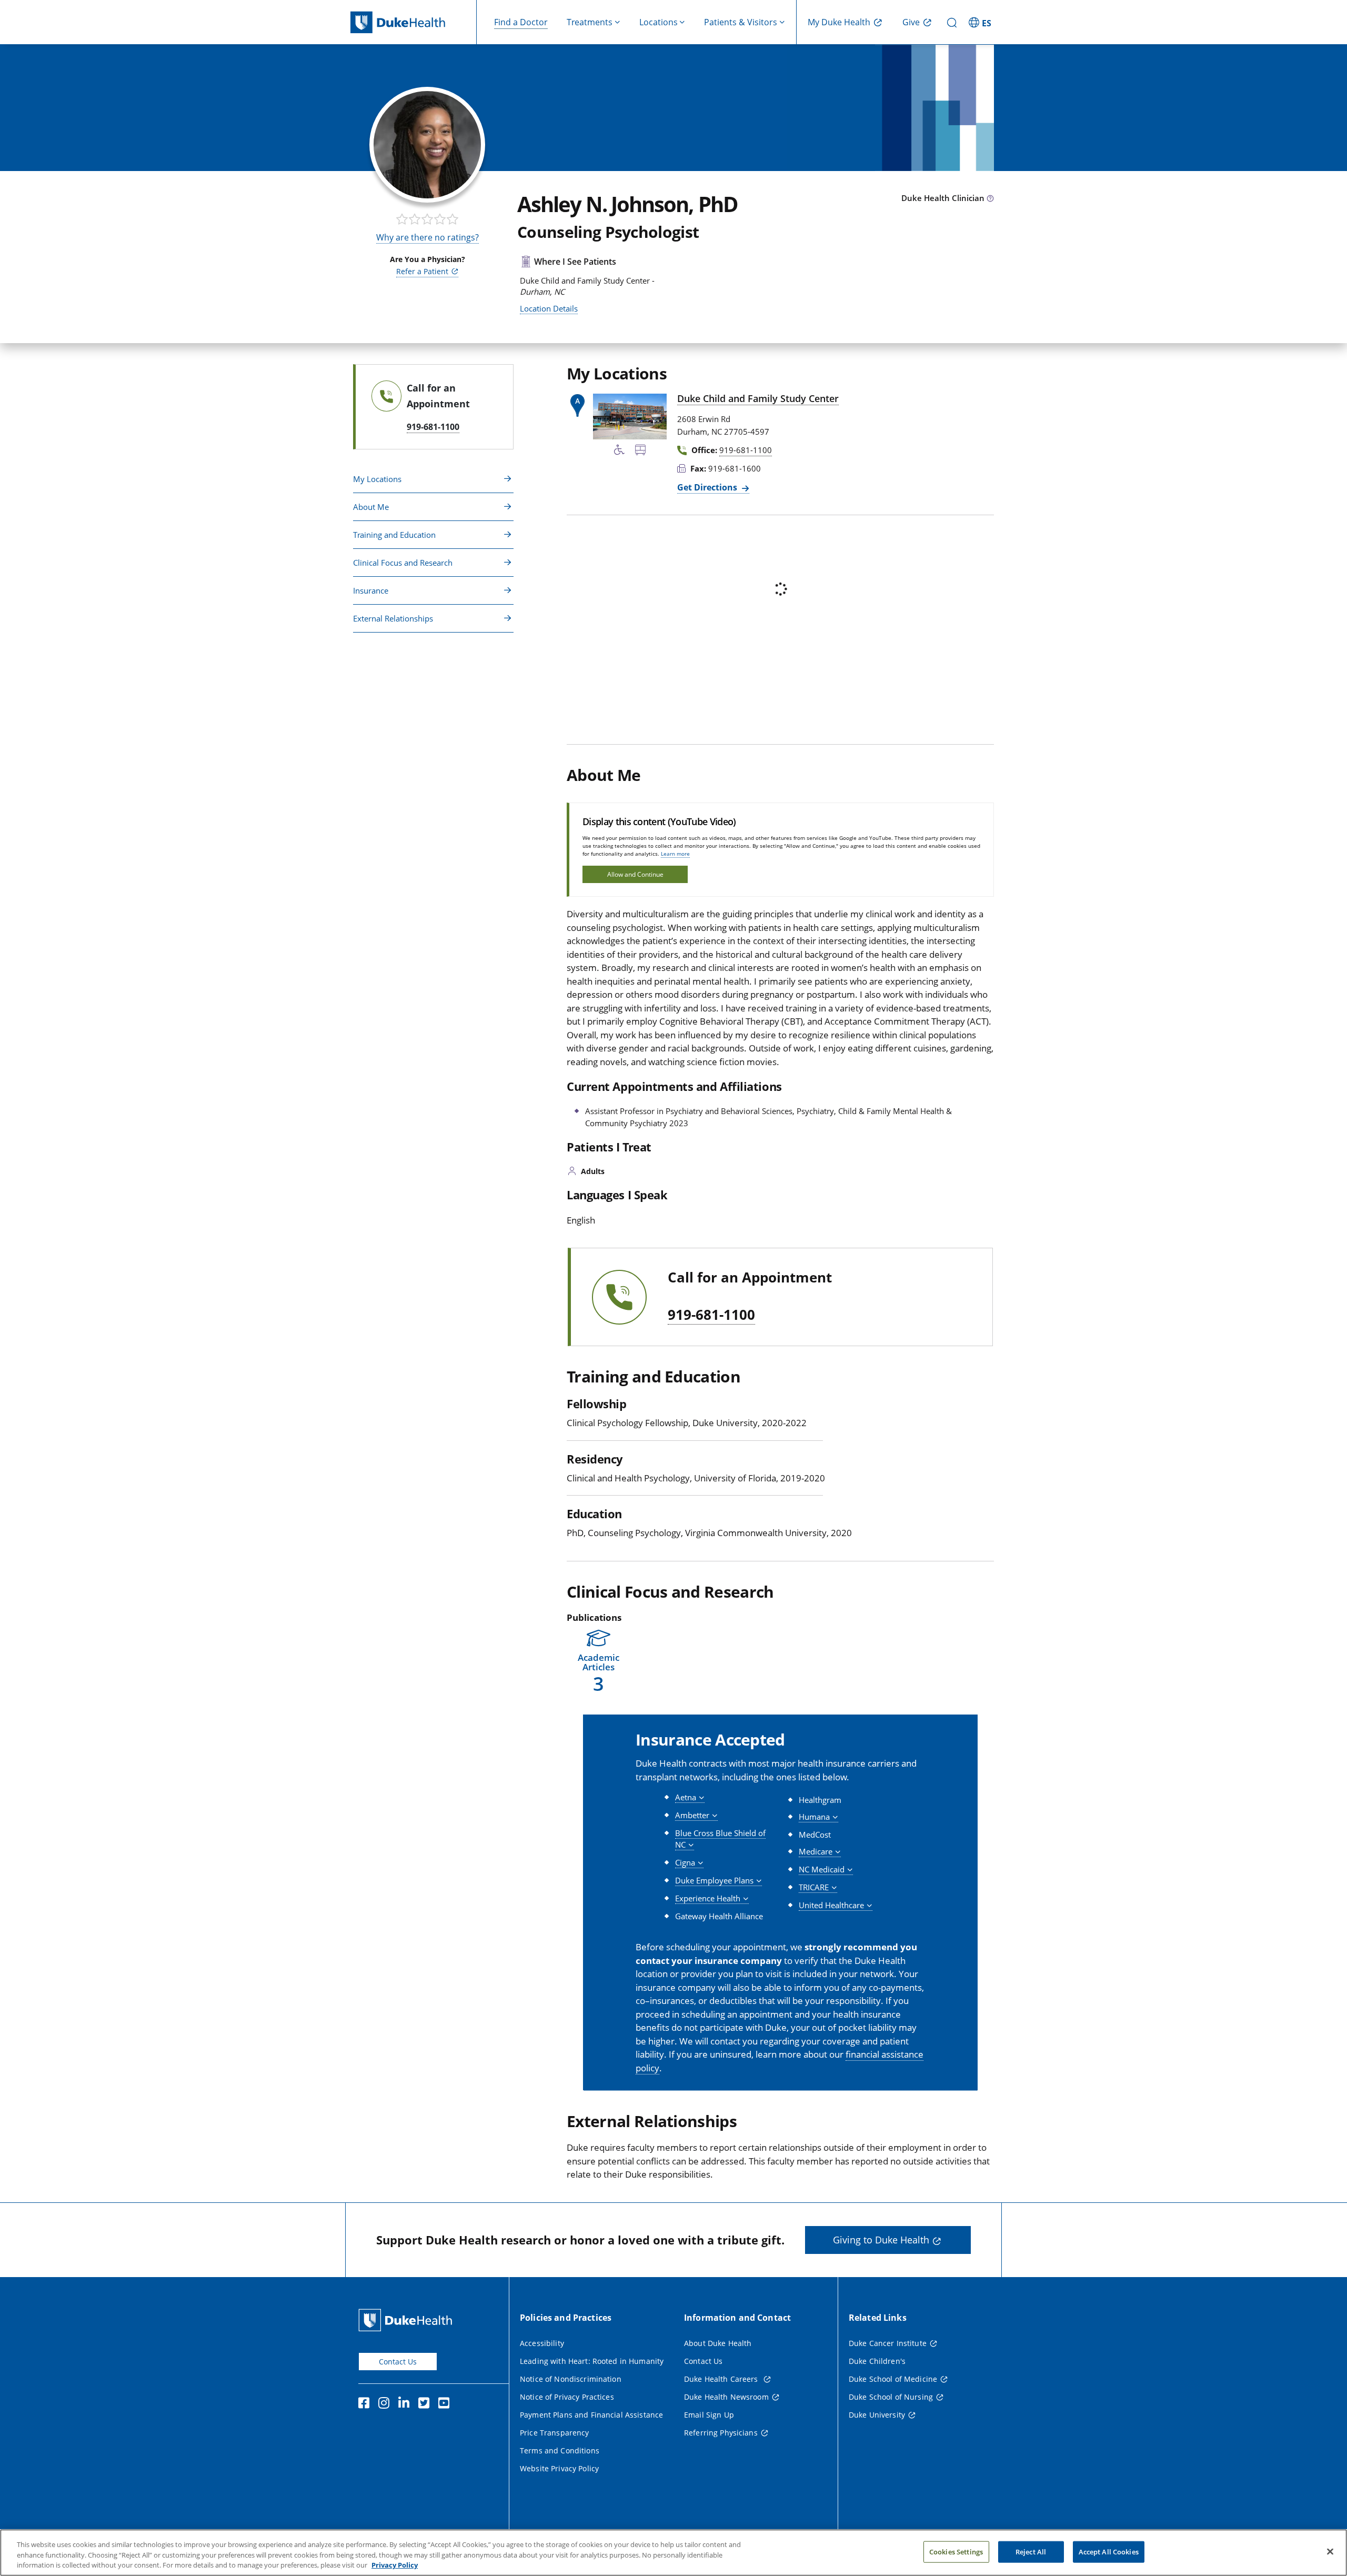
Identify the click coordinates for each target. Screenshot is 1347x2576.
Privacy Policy (395, 2565)
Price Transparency (555, 2433)
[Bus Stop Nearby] (640, 452)
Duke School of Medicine (893, 2379)
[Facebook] (366, 2404)
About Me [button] (371, 507)
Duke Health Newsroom (726, 2397)
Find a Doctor (521, 22)
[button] (981, 22)
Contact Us (398, 2362)
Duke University (877, 2415)
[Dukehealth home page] (414, 22)
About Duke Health (718, 2343)
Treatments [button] (590, 22)
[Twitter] (426, 2404)
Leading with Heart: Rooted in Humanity (592, 2361)
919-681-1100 (711, 1315)
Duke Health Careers (722, 2379)
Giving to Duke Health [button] (881, 2240)
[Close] (1330, 2551)
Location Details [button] (549, 308)
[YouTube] (446, 2404)
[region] (673, 2553)
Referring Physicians (721, 2433)
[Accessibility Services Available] (619, 452)
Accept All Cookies (1109, 2551)
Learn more (675, 854)
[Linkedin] (406, 2404)
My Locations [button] (377, 479)
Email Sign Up (709, 2415)
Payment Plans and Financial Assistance (591, 2415)
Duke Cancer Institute (888, 2343)
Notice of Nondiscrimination (571, 2379)
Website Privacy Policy (559, 2468)
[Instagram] (386, 2404)
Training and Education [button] (394, 535)
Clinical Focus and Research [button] (403, 563)
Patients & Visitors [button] (741, 22)
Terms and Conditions (560, 2450)
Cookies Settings (956, 2551)
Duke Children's (877, 2361)
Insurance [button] (371, 590)
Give (911, 22)
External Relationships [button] (393, 618)
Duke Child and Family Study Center (758, 398)
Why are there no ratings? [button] (428, 237)
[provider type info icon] (990, 199)
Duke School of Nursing (891, 2397)
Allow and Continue (635, 874)
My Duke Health (839, 22)
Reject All (1031, 2551)
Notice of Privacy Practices (567, 2397)
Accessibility (542, 2343)
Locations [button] (659, 22)
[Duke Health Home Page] (408, 2320)
